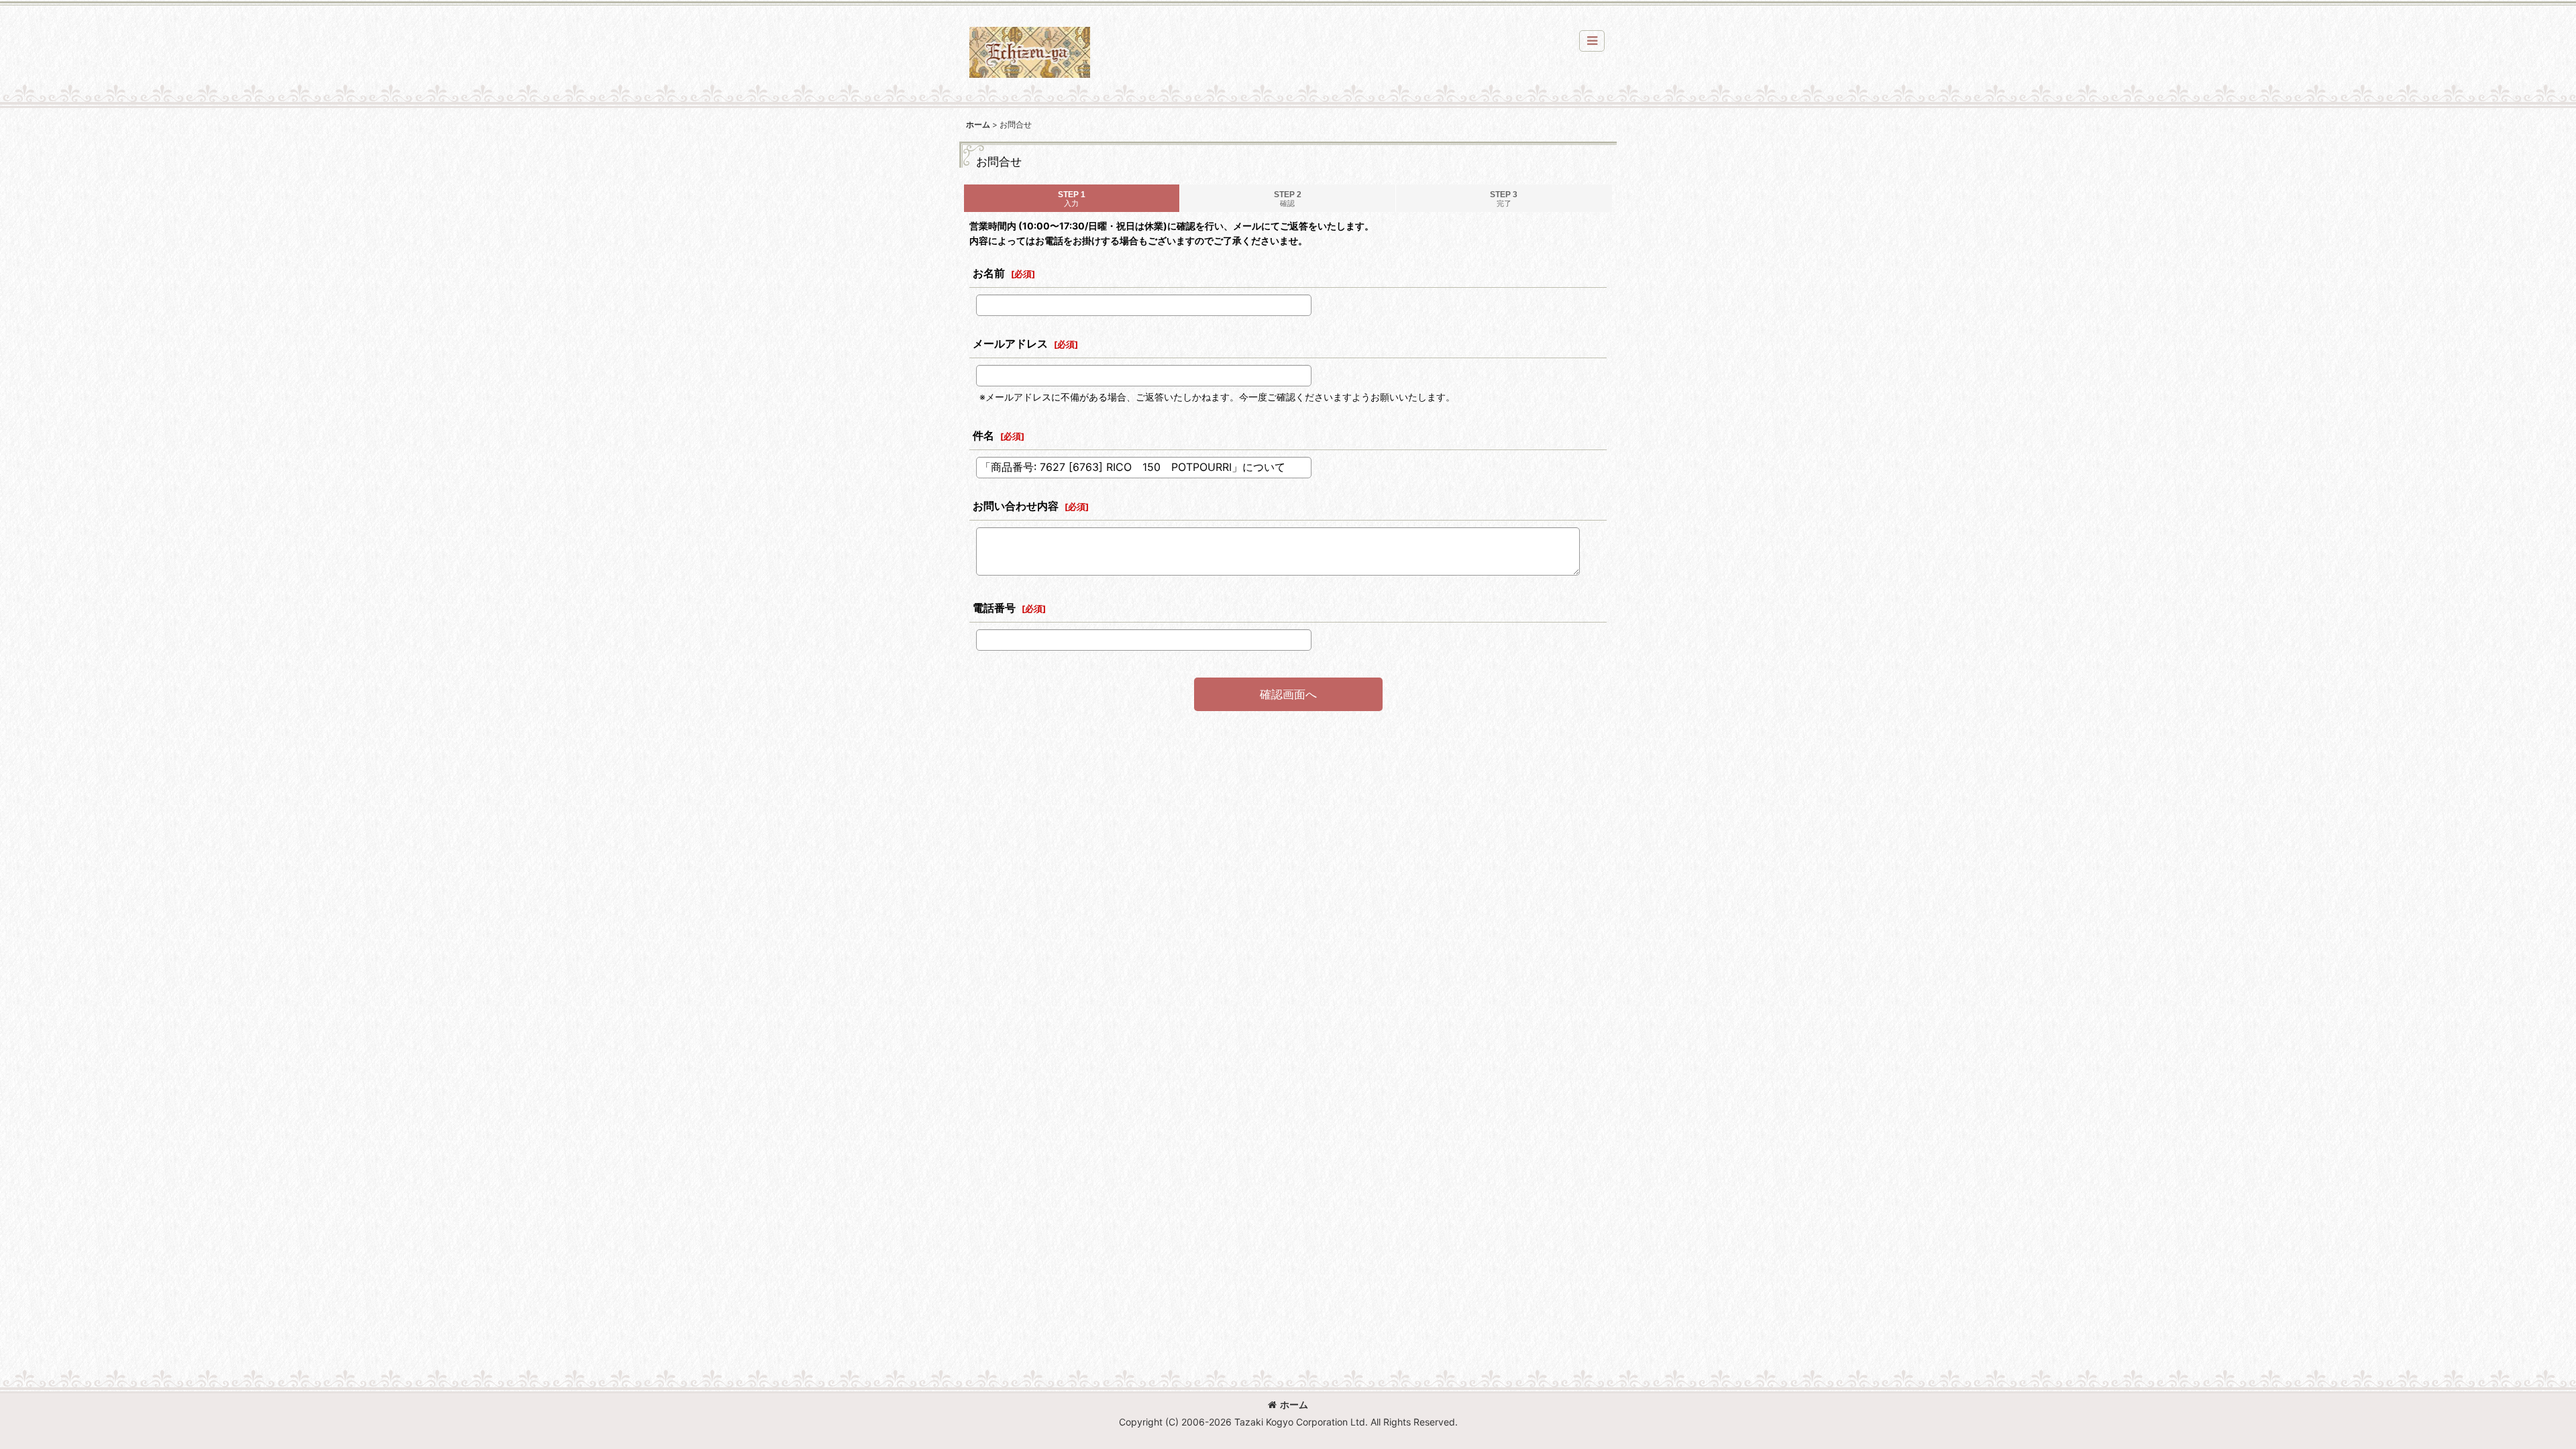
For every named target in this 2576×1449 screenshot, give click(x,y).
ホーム (1294, 1404)
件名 (983, 435)
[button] (1592, 41)
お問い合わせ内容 (1016, 506)
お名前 (989, 273)
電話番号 (994, 608)
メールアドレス (1010, 343)
